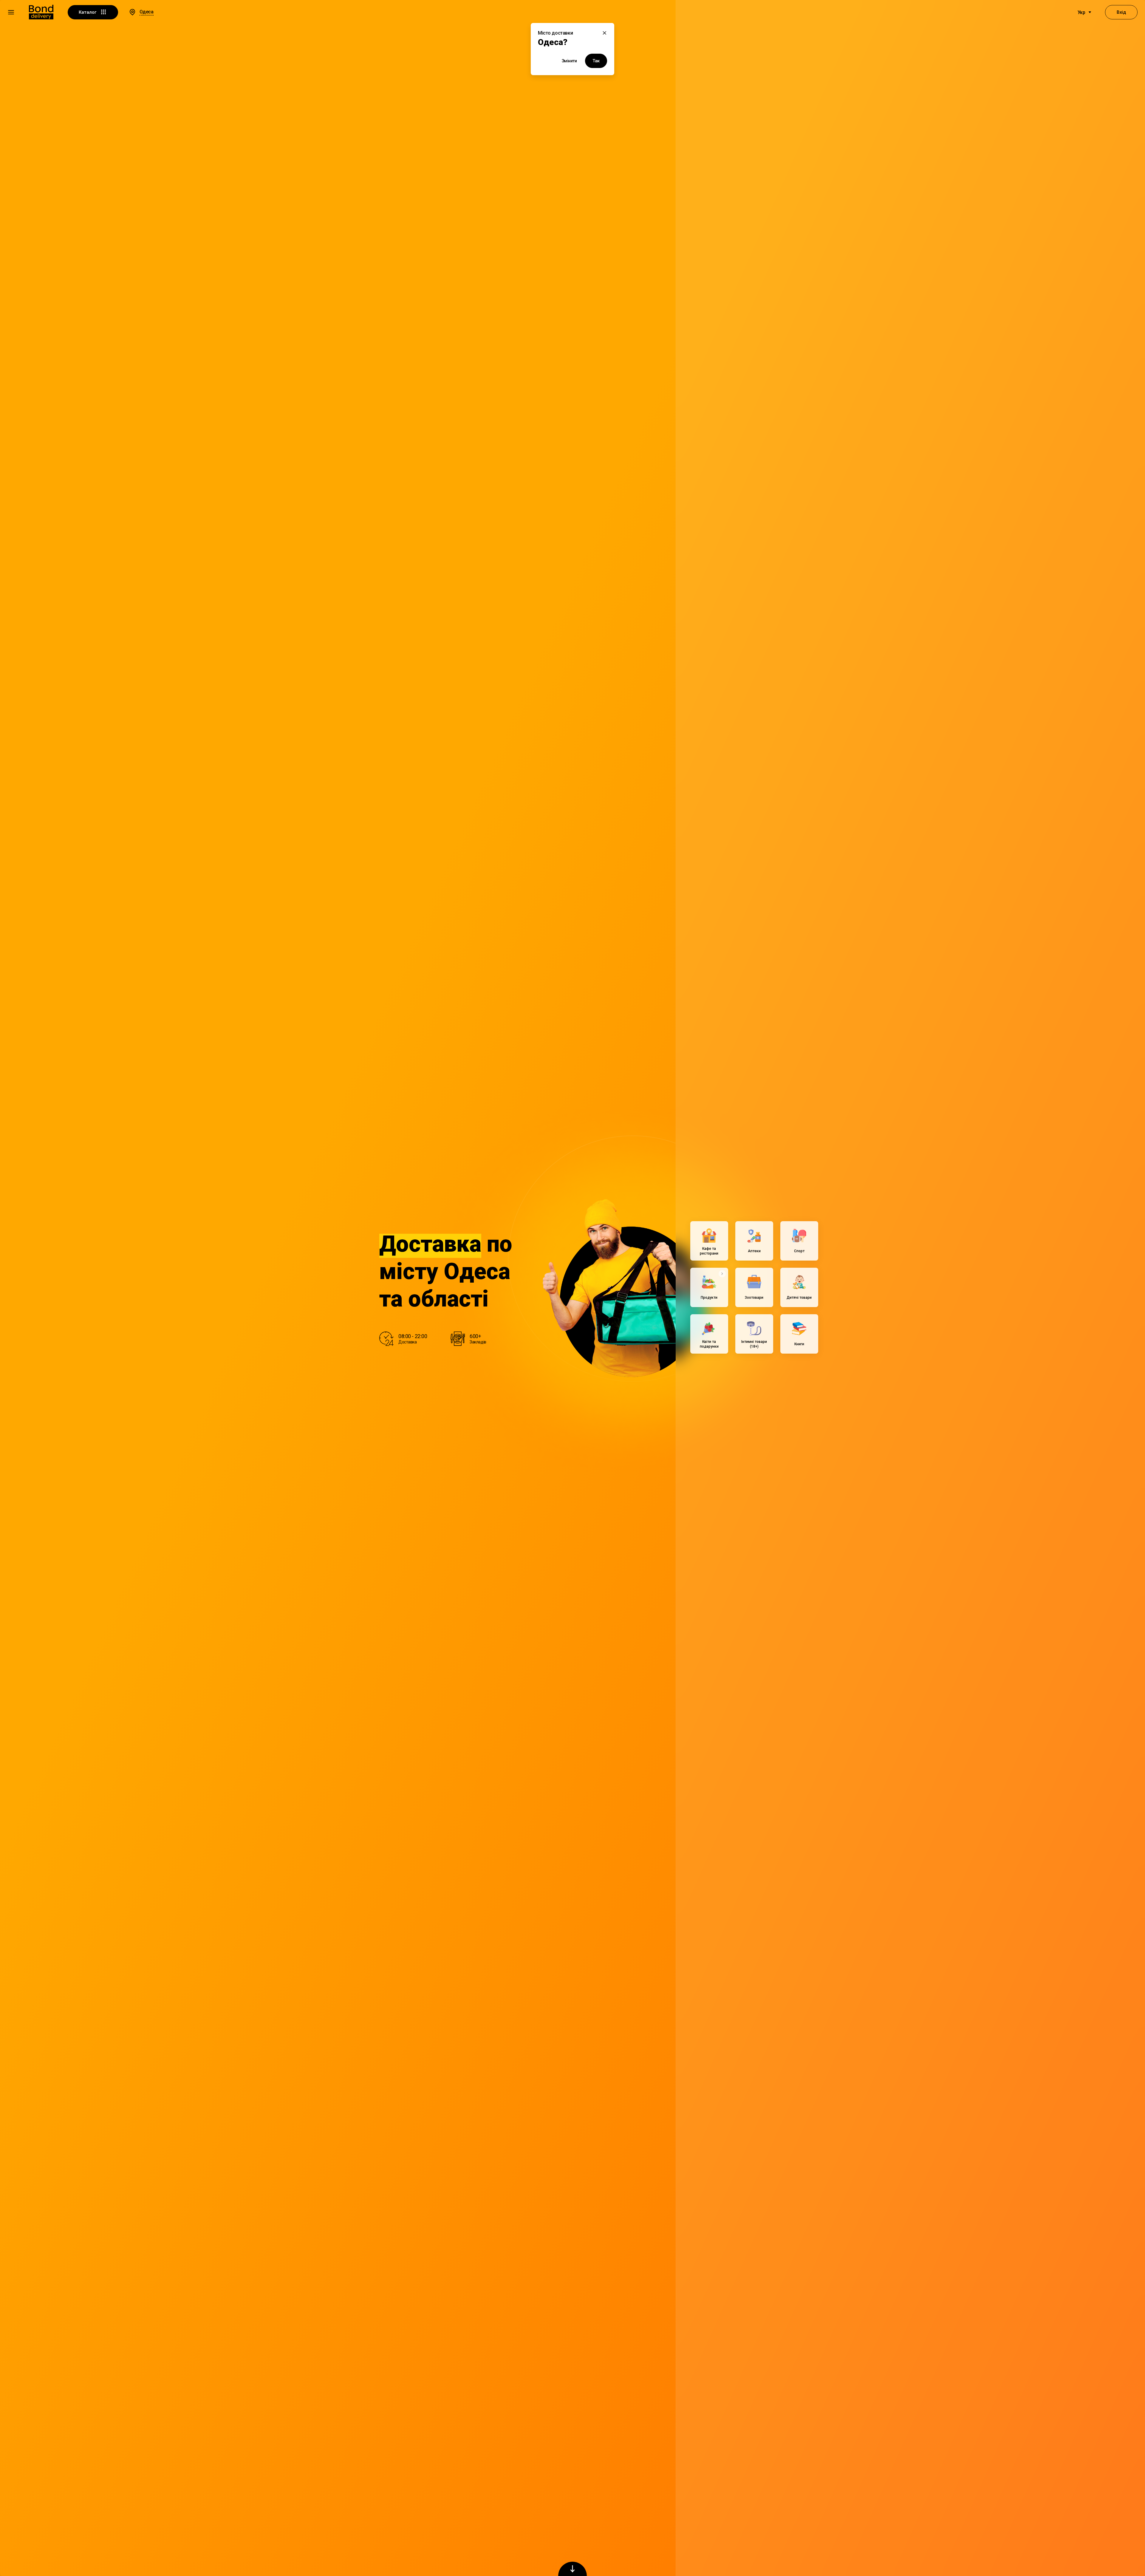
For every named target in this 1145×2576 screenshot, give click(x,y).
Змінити (569, 61)
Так (596, 61)
